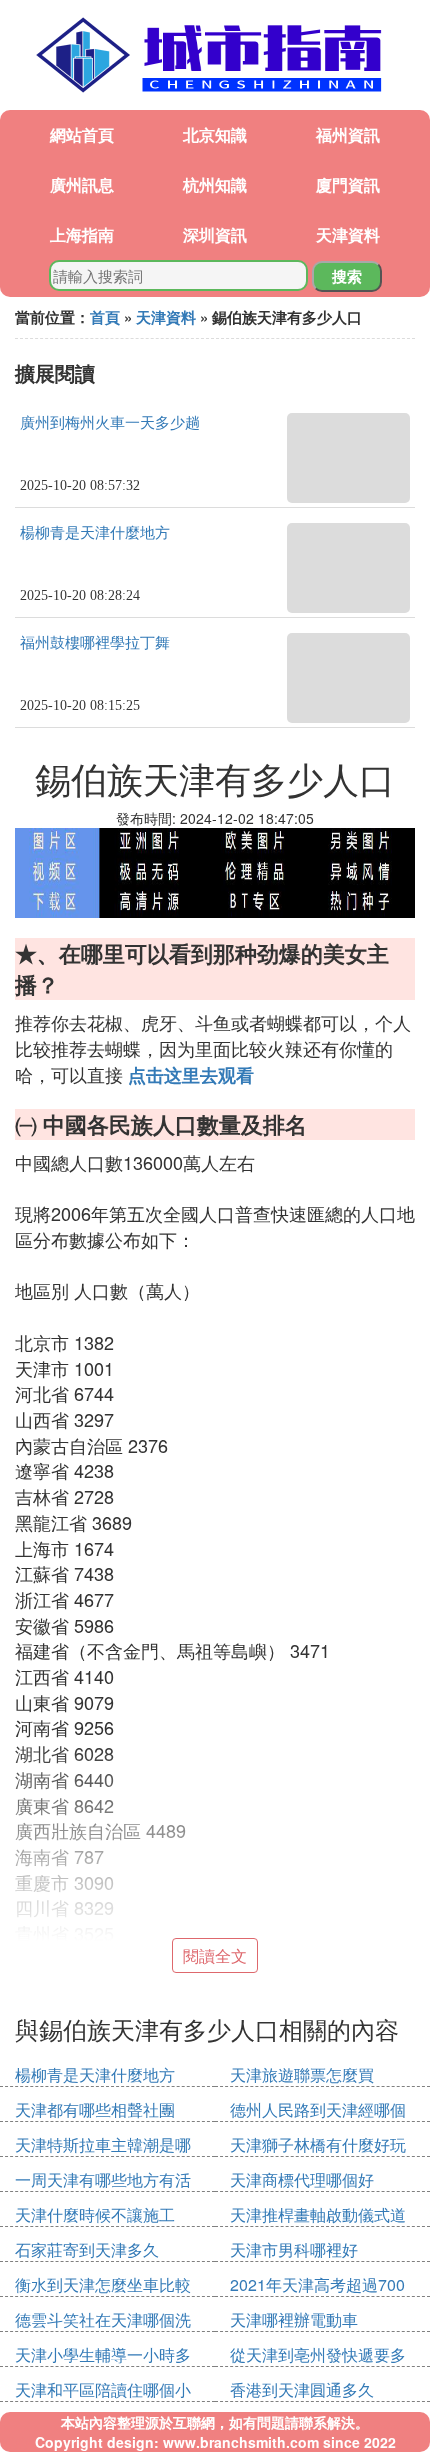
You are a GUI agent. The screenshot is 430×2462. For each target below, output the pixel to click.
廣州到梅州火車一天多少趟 (110, 423)
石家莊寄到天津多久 (87, 2249)
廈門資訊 (348, 184)
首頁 (105, 317)
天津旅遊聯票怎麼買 (302, 2074)
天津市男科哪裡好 (294, 2249)
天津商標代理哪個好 (302, 2179)
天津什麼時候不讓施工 (95, 2214)
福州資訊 (348, 134)
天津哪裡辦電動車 (294, 2319)
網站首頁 (82, 134)
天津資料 (348, 234)
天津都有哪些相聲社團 (95, 2109)
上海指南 (82, 234)
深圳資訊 (215, 234)
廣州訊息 (82, 184)
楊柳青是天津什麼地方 (95, 533)
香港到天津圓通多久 (302, 2389)
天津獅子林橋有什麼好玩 (318, 2144)
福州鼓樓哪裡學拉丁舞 (95, 643)
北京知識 (215, 134)
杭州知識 (215, 184)
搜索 (347, 276)
